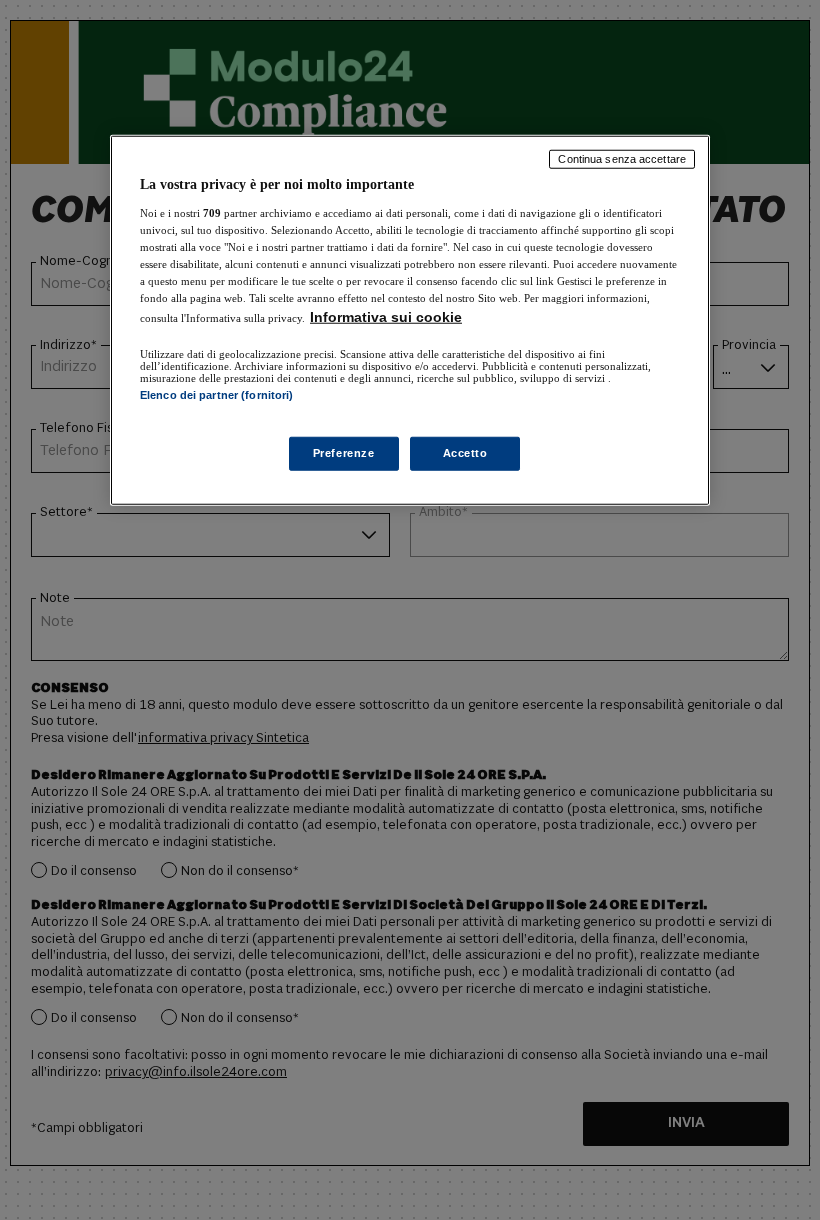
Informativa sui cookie (386, 317)
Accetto (465, 453)
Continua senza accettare (622, 159)
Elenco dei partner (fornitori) (216, 395)
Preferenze (344, 453)
